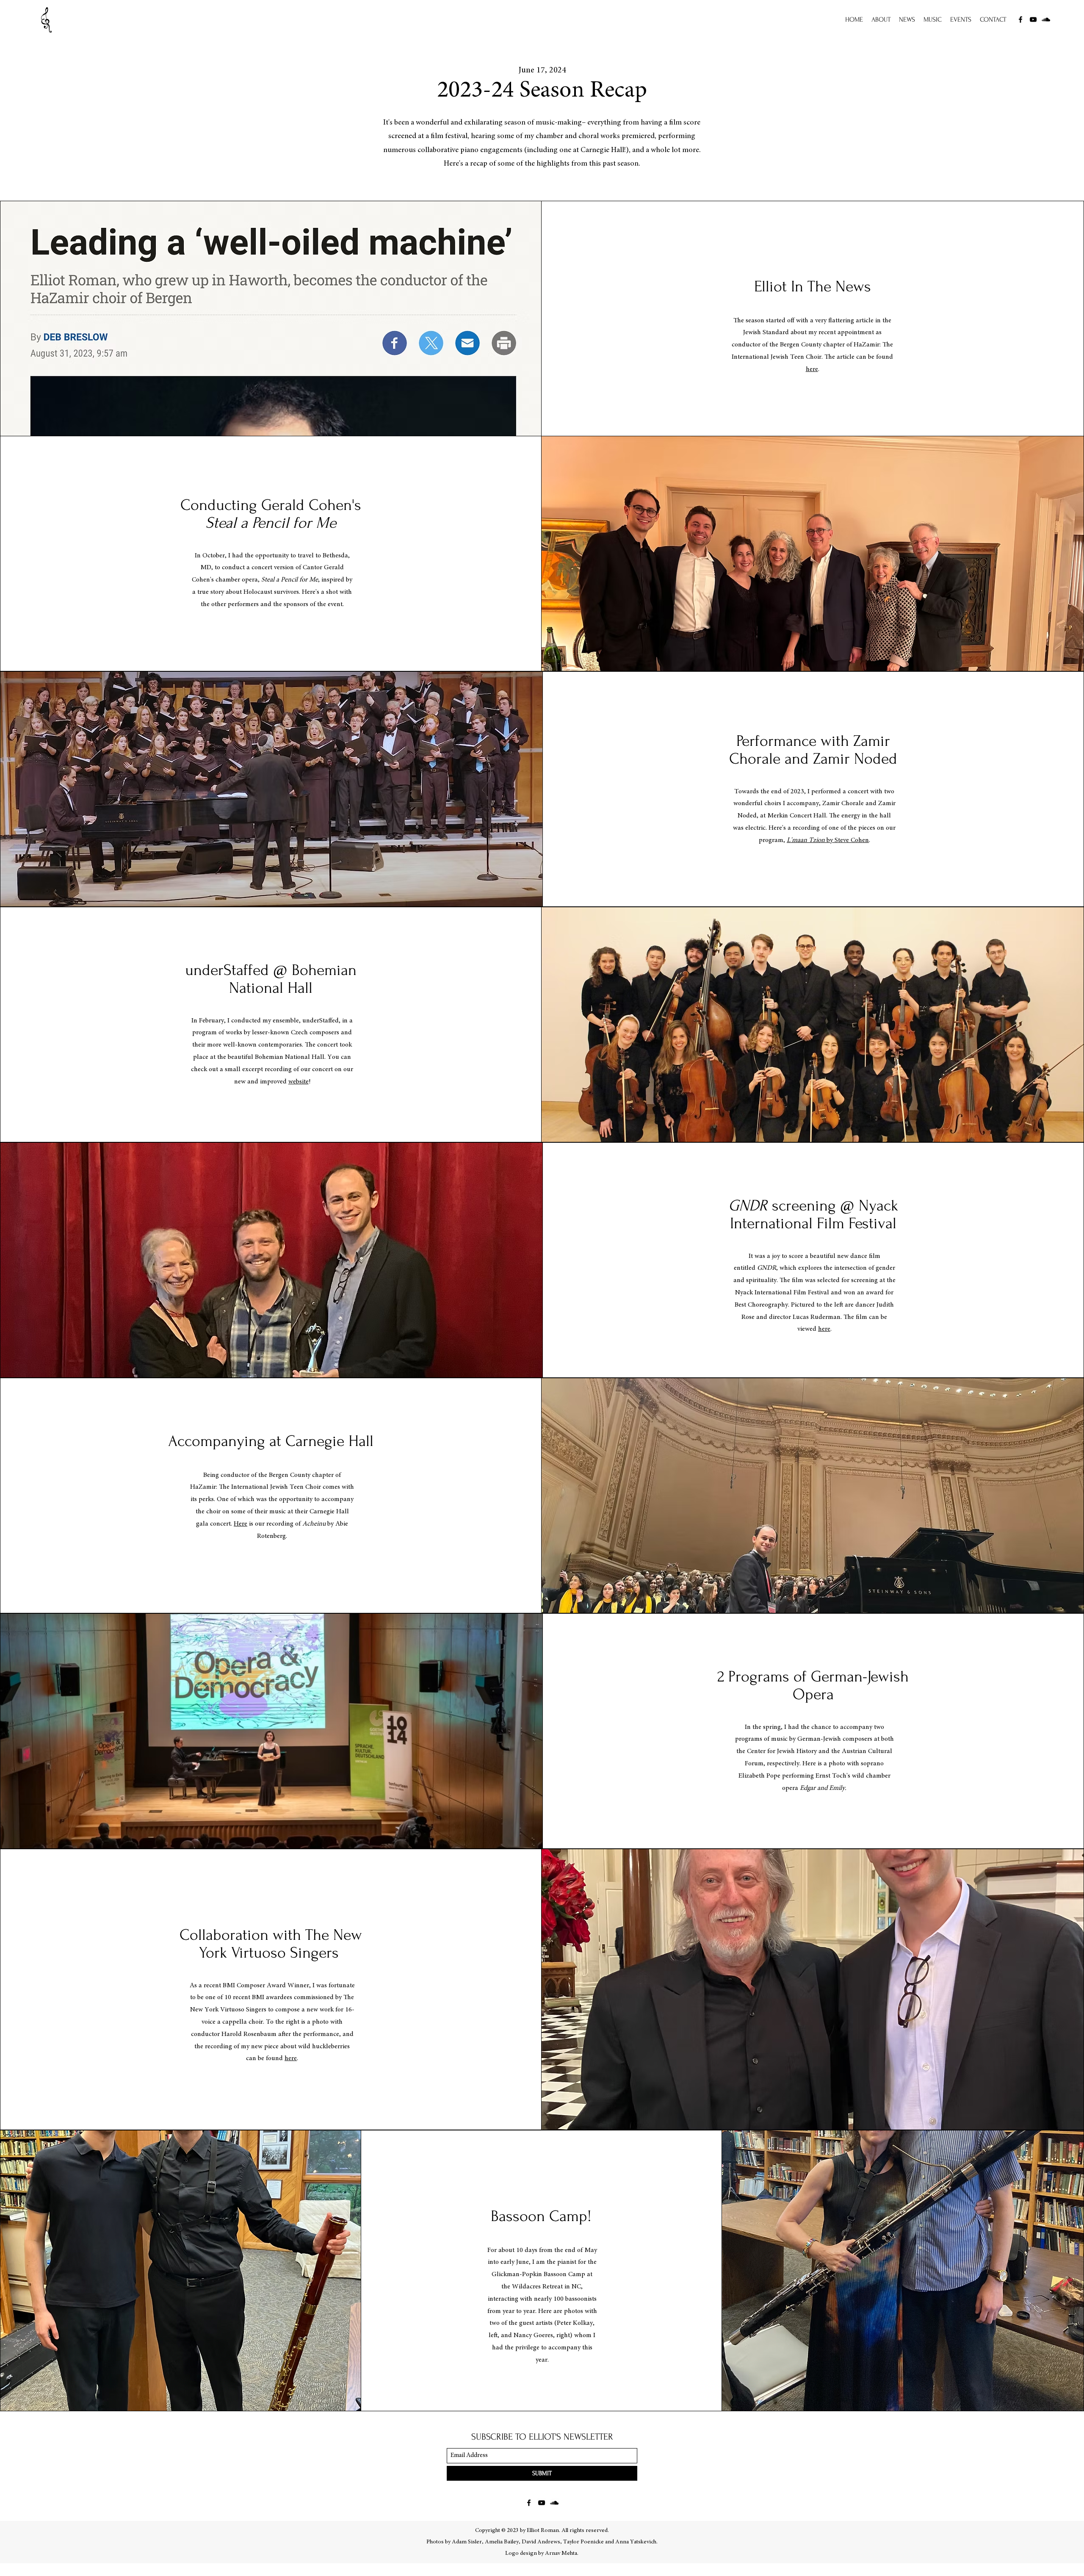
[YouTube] (1033, 19)
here (812, 369)
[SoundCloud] (1046, 19)
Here (241, 1524)
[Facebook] (1020, 19)
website (299, 1082)
